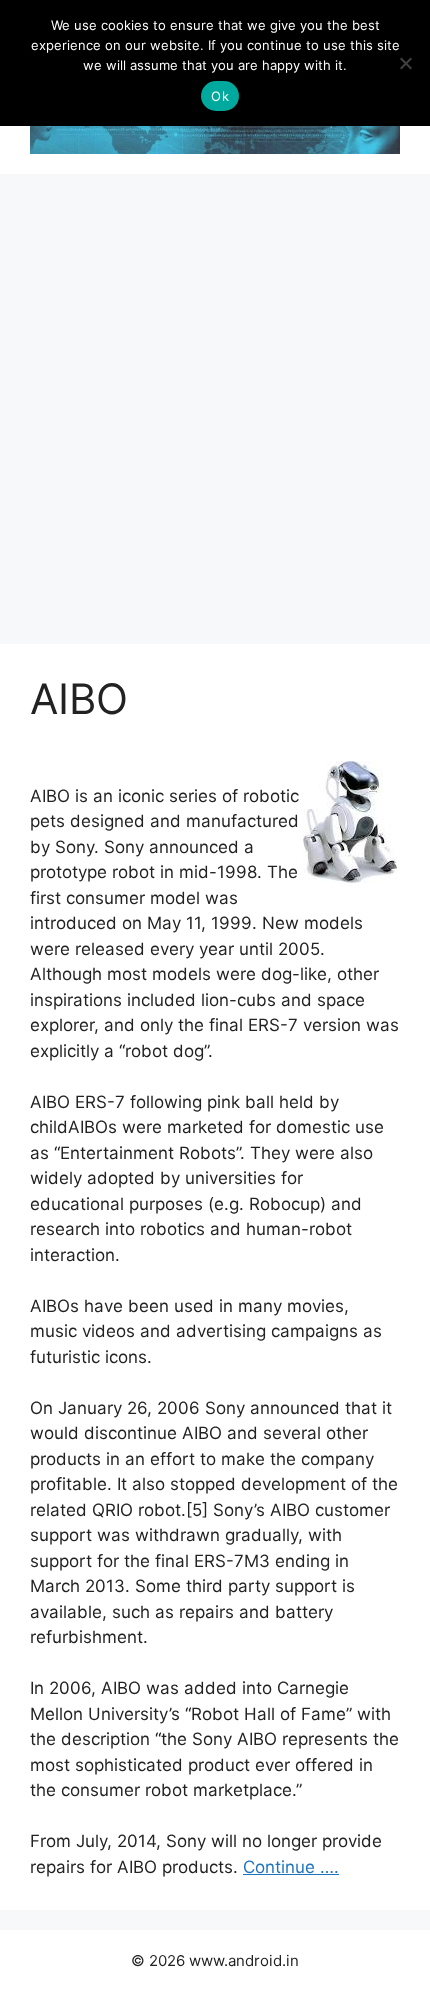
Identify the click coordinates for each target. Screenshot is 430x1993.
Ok (220, 96)
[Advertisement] (215, 399)
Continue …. (291, 1867)
